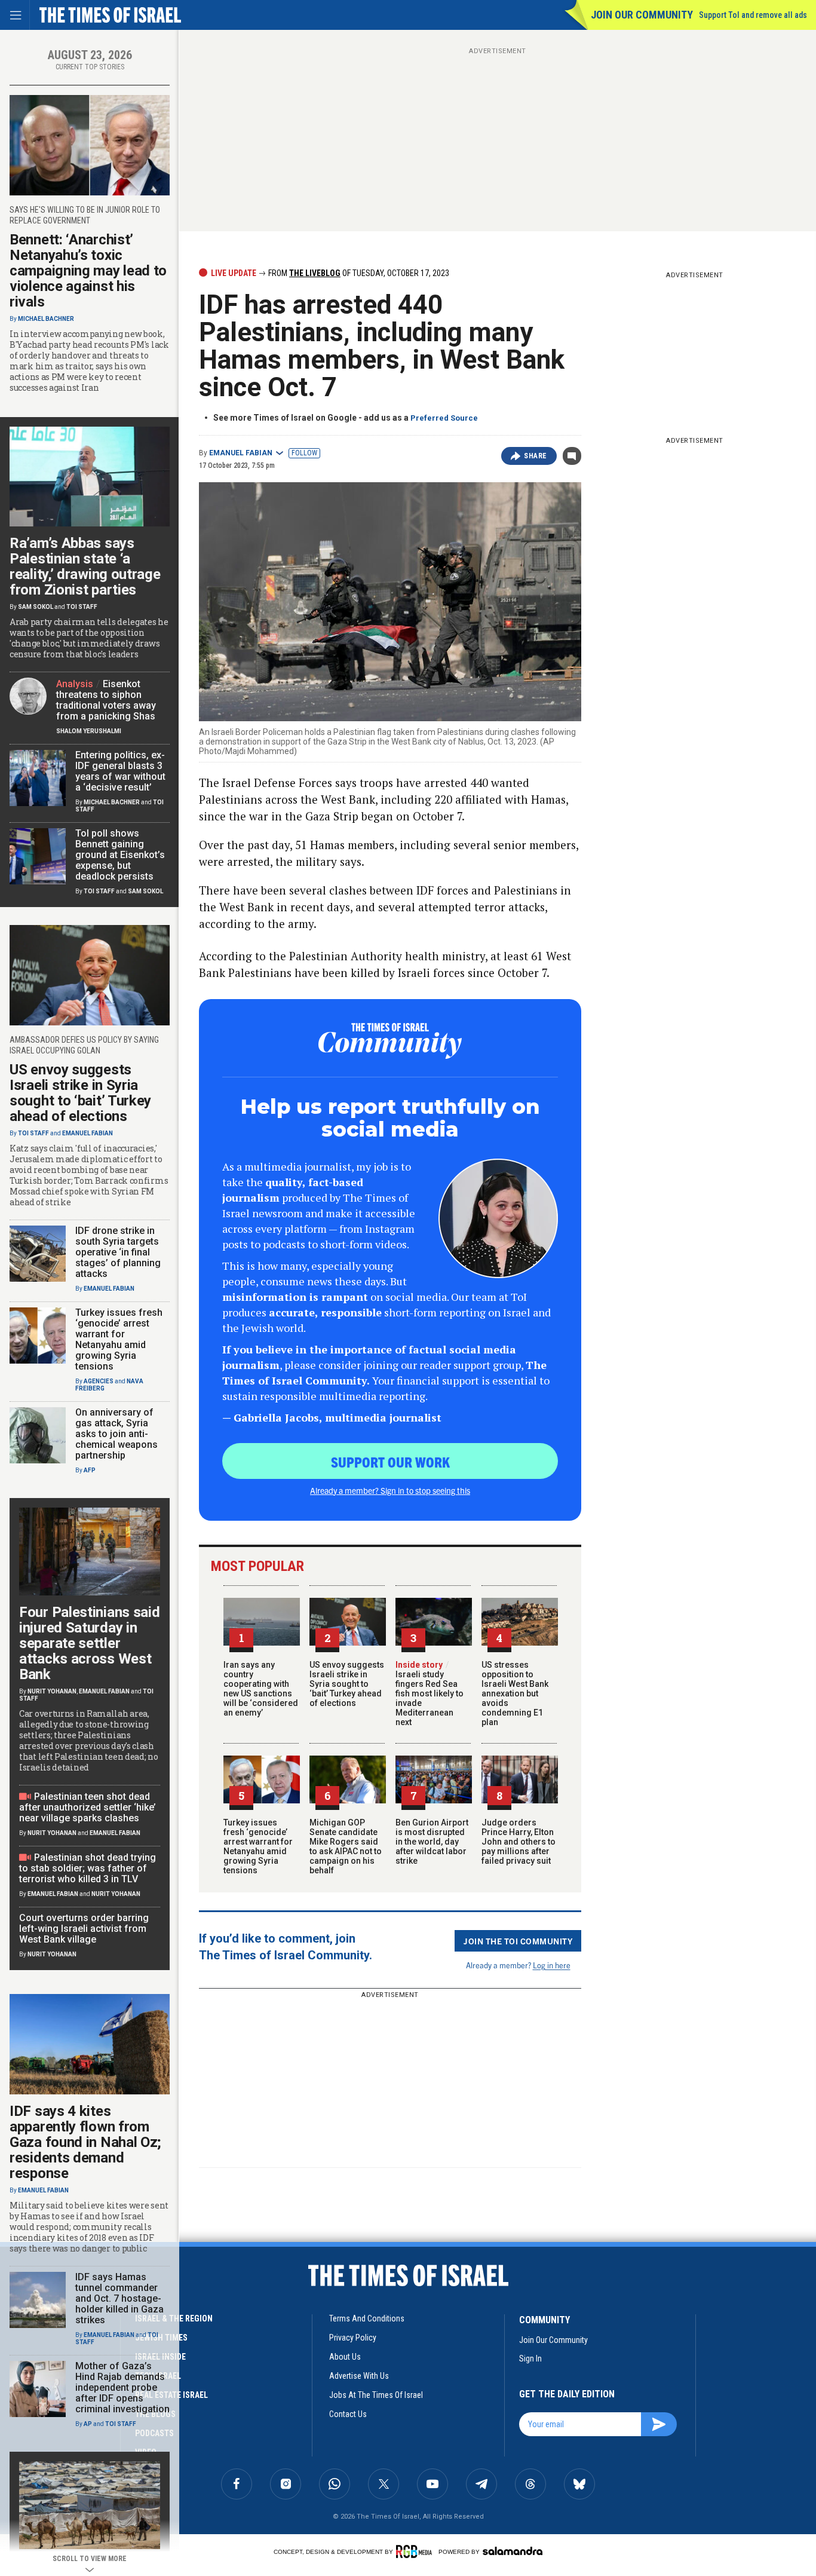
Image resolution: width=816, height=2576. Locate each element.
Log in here (552, 1965)
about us (345, 2357)
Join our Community (642, 15)
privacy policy (353, 2338)
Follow (304, 453)
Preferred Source (444, 418)
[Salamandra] (513, 2551)
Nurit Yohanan (52, 1691)
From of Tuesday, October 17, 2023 (358, 273)
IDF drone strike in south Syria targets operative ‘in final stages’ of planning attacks (118, 1252)
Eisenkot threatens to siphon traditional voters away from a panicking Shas (106, 700)
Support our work (390, 1462)
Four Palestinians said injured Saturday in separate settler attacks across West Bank (89, 1643)
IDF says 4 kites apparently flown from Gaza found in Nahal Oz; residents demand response (85, 2142)
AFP (90, 1470)
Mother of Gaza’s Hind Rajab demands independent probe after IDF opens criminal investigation (122, 2387)
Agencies (99, 1381)
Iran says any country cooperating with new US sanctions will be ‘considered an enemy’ (261, 1689)
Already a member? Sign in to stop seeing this (390, 1490)
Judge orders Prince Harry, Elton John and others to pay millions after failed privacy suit (519, 1842)
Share (536, 456)
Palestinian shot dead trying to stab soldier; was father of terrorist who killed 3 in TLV (88, 1868)
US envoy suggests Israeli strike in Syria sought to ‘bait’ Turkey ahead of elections (347, 1684)
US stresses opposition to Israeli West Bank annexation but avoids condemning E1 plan (515, 1693)
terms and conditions (367, 2318)
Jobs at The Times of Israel (376, 2395)
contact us (348, 2414)
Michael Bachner (46, 319)
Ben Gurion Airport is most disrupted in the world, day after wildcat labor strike (432, 1842)
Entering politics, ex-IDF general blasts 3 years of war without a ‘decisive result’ (120, 771)
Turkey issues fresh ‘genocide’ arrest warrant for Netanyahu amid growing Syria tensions (258, 1846)
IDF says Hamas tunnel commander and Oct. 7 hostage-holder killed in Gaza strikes (119, 2298)
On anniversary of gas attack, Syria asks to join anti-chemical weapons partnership (116, 1434)
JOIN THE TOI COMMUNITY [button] (518, 1941)
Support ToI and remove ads (753, 15)
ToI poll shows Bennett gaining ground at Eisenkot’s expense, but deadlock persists (120, 855)
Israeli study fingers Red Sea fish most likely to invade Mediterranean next (430, 1693)
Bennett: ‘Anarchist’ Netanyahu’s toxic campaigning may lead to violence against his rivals (88, 271)
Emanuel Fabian (241, 453)
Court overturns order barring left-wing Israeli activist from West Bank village (84, 1929)
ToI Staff (82, 607)
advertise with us (359, 2376)
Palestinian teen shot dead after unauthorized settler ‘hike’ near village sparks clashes (88, 1807)
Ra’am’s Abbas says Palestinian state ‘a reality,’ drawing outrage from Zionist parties (85, 566)
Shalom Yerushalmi (89, 731)
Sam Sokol (36, 607)
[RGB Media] (416, 2552)
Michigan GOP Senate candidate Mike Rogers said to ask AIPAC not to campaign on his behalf (346, 1846)
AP (88, 2424)
